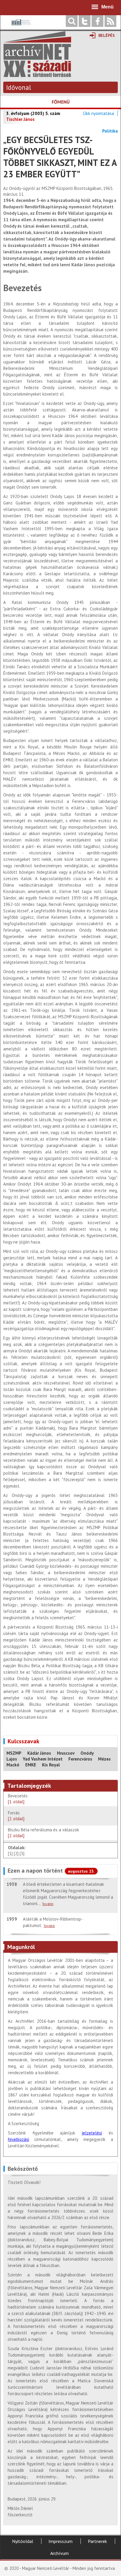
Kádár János (39, 1753)
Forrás (16, 1816)
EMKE (31, 1765)
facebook (98, 21)
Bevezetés (18, 1799)
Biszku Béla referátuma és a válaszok (43, 1833)
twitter (85, 21)
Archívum (59, 2553)
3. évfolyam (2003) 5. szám (33, 113)
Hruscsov (66, 1753)
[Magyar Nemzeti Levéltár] (20, 26)
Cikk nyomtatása (98, 113)
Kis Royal (51, 1765)
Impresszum (60, 2541)
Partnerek (97, 2541)
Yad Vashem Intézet (43, 1759)
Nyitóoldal (23, 2541)
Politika (110, 131)
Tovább (48, 1904)
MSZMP (14, 1753)
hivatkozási (19, 2139)
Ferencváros (80, 1759)
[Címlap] (37, 74)
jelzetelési (92, 2133)
